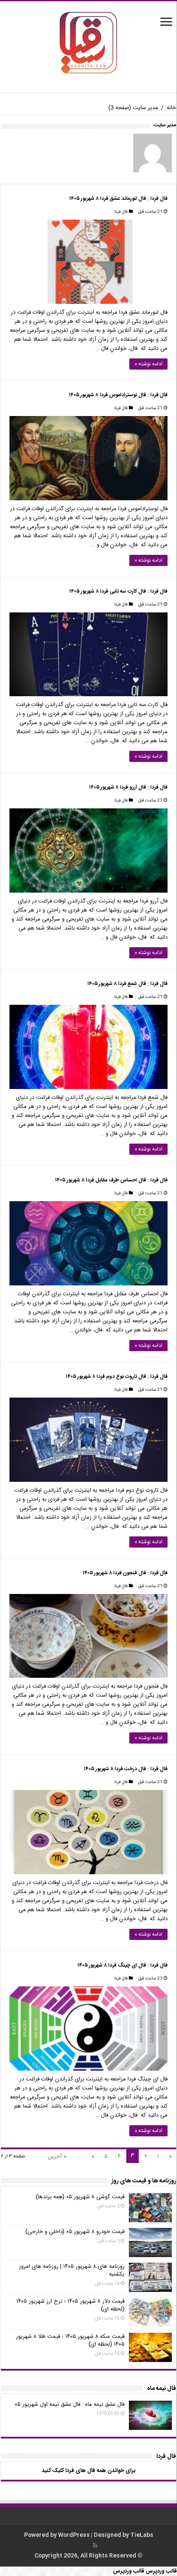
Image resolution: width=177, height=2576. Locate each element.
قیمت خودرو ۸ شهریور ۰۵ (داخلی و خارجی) (75, 2232)
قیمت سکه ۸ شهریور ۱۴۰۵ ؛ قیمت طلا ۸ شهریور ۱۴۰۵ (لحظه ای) (70, 2340)
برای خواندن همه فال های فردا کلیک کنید (88, 2471)
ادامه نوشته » (148, 364)
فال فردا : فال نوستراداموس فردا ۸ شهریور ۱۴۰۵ (118, 395)
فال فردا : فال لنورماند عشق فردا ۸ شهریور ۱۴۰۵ (118, 199)
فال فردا (121, 212)
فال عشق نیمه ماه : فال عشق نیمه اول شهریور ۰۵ (70, 2405)
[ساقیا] (88, 43)
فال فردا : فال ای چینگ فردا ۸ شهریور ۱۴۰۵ (122, 1965)
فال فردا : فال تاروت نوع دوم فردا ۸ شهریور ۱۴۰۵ (117, 1377)
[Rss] (95, 2545)
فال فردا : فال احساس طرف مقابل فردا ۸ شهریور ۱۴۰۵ (111, 1180)
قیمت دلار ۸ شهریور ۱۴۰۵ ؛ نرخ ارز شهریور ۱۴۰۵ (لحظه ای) (70, 2305)
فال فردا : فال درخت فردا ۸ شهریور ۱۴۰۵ (126, 1769)
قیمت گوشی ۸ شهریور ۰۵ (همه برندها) (80, 2197)
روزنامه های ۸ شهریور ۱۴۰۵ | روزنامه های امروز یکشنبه (72, 2270)
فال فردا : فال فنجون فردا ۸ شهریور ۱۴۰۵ (125, 1573)
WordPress (74, 2535)
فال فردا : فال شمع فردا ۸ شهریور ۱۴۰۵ (127, 984)
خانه (171, 108)
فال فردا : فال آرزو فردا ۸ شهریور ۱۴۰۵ (128, 787)
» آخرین (57, 2157)
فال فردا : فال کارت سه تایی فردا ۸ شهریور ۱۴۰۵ (118, 591)
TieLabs (142, 2535)
